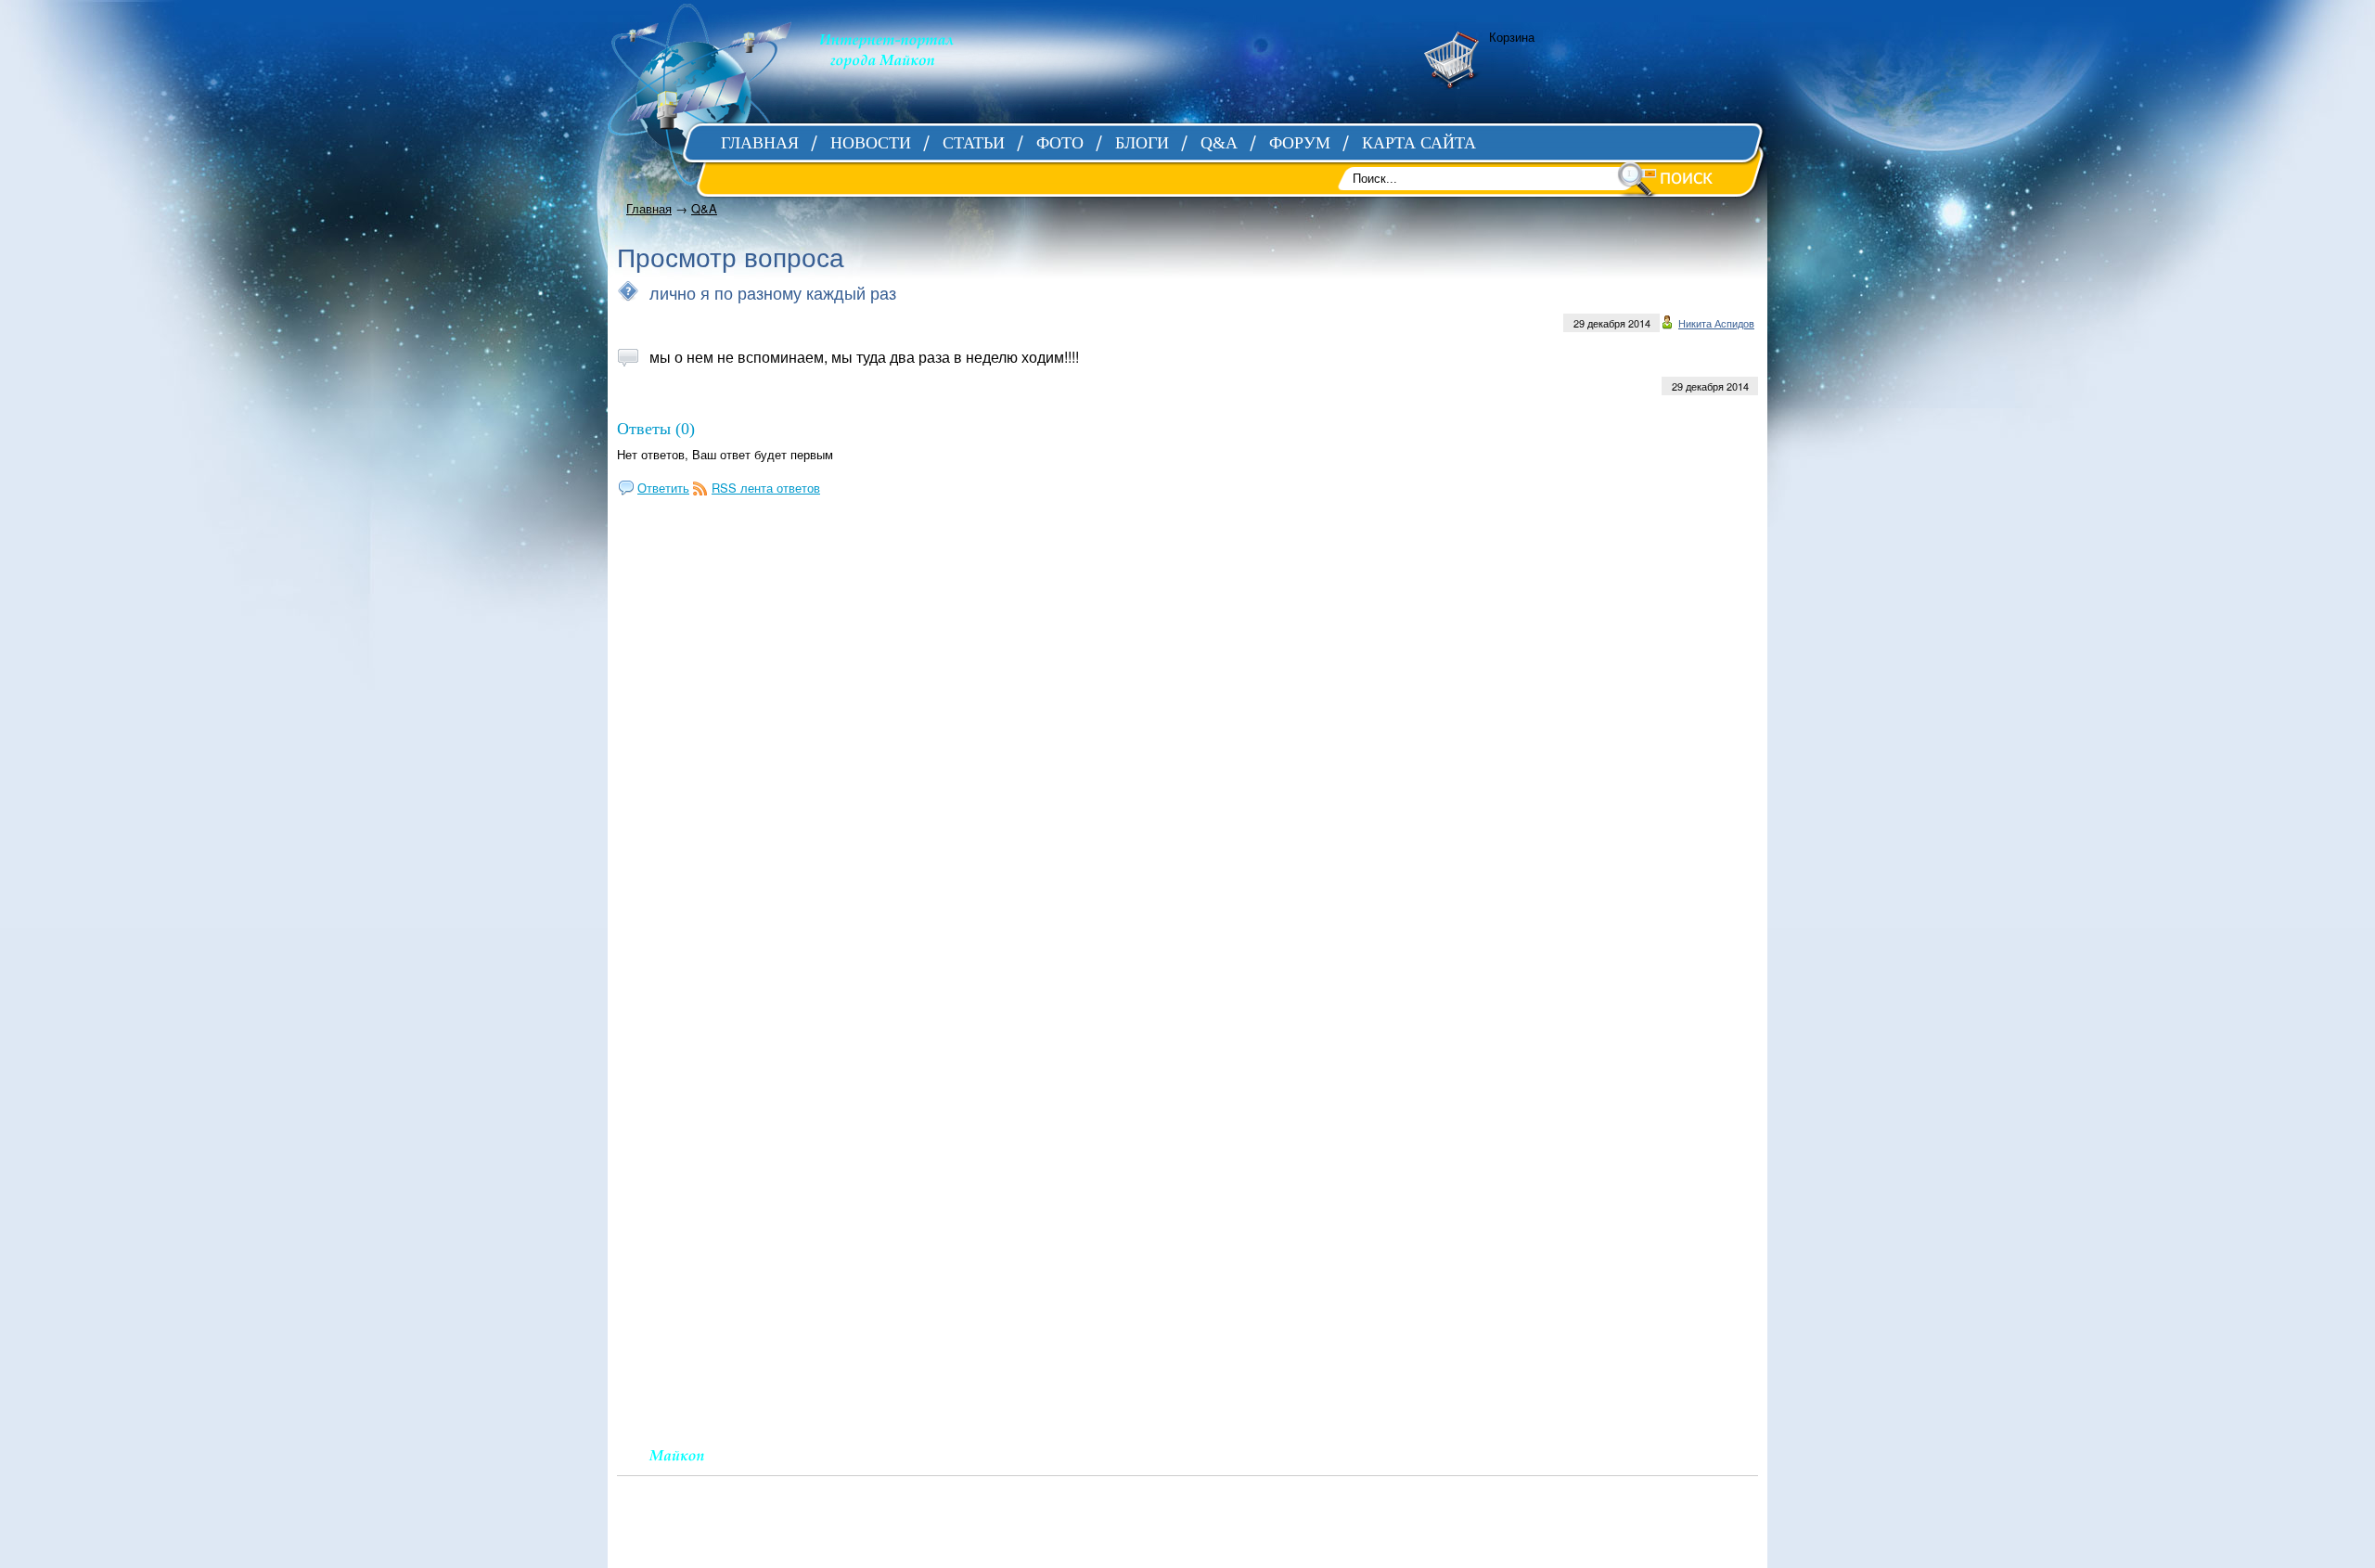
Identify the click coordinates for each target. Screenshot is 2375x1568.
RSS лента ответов (766, 488)
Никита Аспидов (1716, 323)
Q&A (704, 208)
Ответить (663, 488)
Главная (649, 208)
